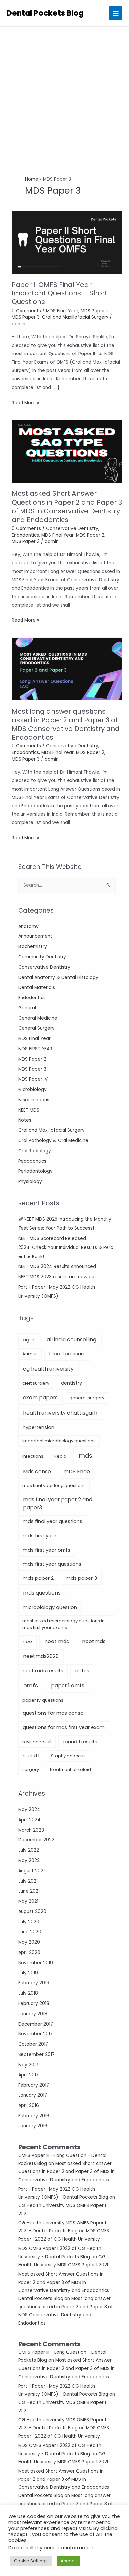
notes (82, 1671)
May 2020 (29, 1942)
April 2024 (29, 1820)
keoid (60, 1456)
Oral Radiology (35, 1151)
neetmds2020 (41, 1656)
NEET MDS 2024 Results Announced (57, 1267)
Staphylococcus (68, 1756)
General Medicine (38, 1018)
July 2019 (28, 1973)
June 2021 (29, 1891)
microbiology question (50, 1607)
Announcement (35, 936)
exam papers (40, 1398)
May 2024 (29, 1809)
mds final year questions (53, 1521)
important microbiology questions (59, 1441)
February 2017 (34, 2085)
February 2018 (34, 2003)
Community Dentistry (42, 957)
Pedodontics (32, 1161)
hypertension (39, 1427)
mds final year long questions (54, 1485)
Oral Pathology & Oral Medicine (53, 1141)
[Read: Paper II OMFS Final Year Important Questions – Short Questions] (67, 242)
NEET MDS (29, 1110)
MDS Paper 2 (32, 1059)
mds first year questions (52, 1564)
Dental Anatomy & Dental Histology (58, 977)
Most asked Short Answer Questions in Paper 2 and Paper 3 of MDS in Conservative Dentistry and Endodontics (66, 2172)
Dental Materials (37, 987)
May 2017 (28, 2065)
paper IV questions (43, 1700)
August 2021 (31, 1871)
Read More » (25, 403)
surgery (31, 1769)
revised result (37, 1742)
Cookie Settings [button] (31, 2561)
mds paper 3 (81, 1578)
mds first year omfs (47, 1550)
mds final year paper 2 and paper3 (58, 1503)
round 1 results (80, 1742)
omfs (31, 1685)
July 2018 (28, 1993)
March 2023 (31, 1830)
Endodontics (32, 998)
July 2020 (29, 1922)
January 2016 (33, 2126)
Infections (33, 1456)
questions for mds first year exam (64, 1727)
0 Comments (26, 311)
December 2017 (36, 2024)
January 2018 (33, 2014)
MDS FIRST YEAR (35, 1049)
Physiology (30, 1181)
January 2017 (33, 2095)
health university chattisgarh (60, 1413)
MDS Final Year (34, 1038)
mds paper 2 (38, 1578)
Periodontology (35, 1171)
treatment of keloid (70, 1769)
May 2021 (28, 1901)
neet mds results (43, 1671)
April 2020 (29, 1952)
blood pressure (67, 1354)
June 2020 (30, 1932)
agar (29, 1340)
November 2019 (36, 1963)
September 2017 (36, 2055)
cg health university (48, 1369)
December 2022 (36, 1840)
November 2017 (35, 2034)
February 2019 (34, 1983)
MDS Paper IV (33, 1079)
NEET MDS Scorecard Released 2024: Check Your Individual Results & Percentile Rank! (66, 1248)
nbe (27, 1642)
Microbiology (32, 1090)
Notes (25, 1120)
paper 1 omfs (68, 1685)
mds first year (40, 1536)
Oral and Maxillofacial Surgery (51, 1130)
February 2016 (34, 2116)
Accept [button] (68, 2561)
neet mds (57, 1641)
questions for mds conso (53, 1713)
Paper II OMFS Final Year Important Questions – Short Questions (59, 293)
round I (31, 1756)
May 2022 (29, 1861)
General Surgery (36, 1028)
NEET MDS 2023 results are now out (57, 1277)
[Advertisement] (64, 95)
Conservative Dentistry (44, 967)
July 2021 (28, 1881)
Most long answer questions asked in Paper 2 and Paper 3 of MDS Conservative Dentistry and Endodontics (66, 724)
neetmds (94, 1641)
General (27, 1008)
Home (32, 179)
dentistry (71, 1383)
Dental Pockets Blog (45, 13)
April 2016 (29, 2106)
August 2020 (32, 1912)
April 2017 (28, 2075)
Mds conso (37, 1472)
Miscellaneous (34, 1100)
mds (86, 1456)
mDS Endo (77, 1472)
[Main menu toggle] (116, 13)
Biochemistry (33, 947)
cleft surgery (36, 1383)
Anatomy (28, 926)
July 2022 (29, 1850)
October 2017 (33, 2044)
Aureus (30, 1354)
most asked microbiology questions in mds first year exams (64, 1624)
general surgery (87, 1398)
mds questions (42, 1593)
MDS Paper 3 (32, 1069)
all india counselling (71, 1340)
